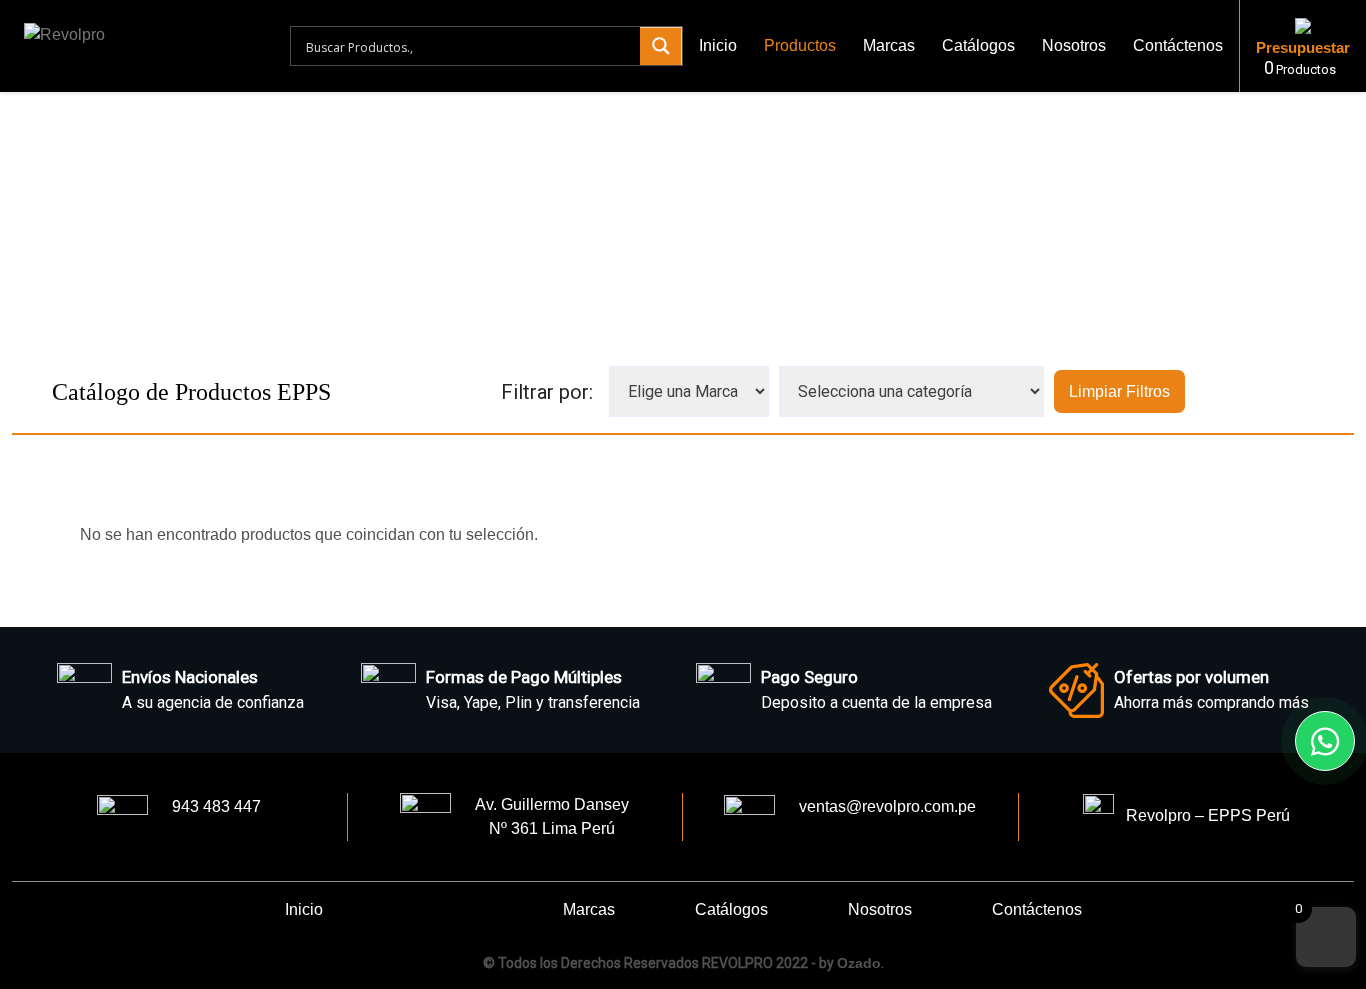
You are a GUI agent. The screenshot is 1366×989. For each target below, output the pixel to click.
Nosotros (1074, 45)
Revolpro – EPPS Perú (1202, 815)
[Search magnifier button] (661, 46)
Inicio (718, 45)
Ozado (859, 963)
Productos (800, 45)
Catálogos (978, 45)
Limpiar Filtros (1119, 391)
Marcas (889, 45)
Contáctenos (1178, 45)
